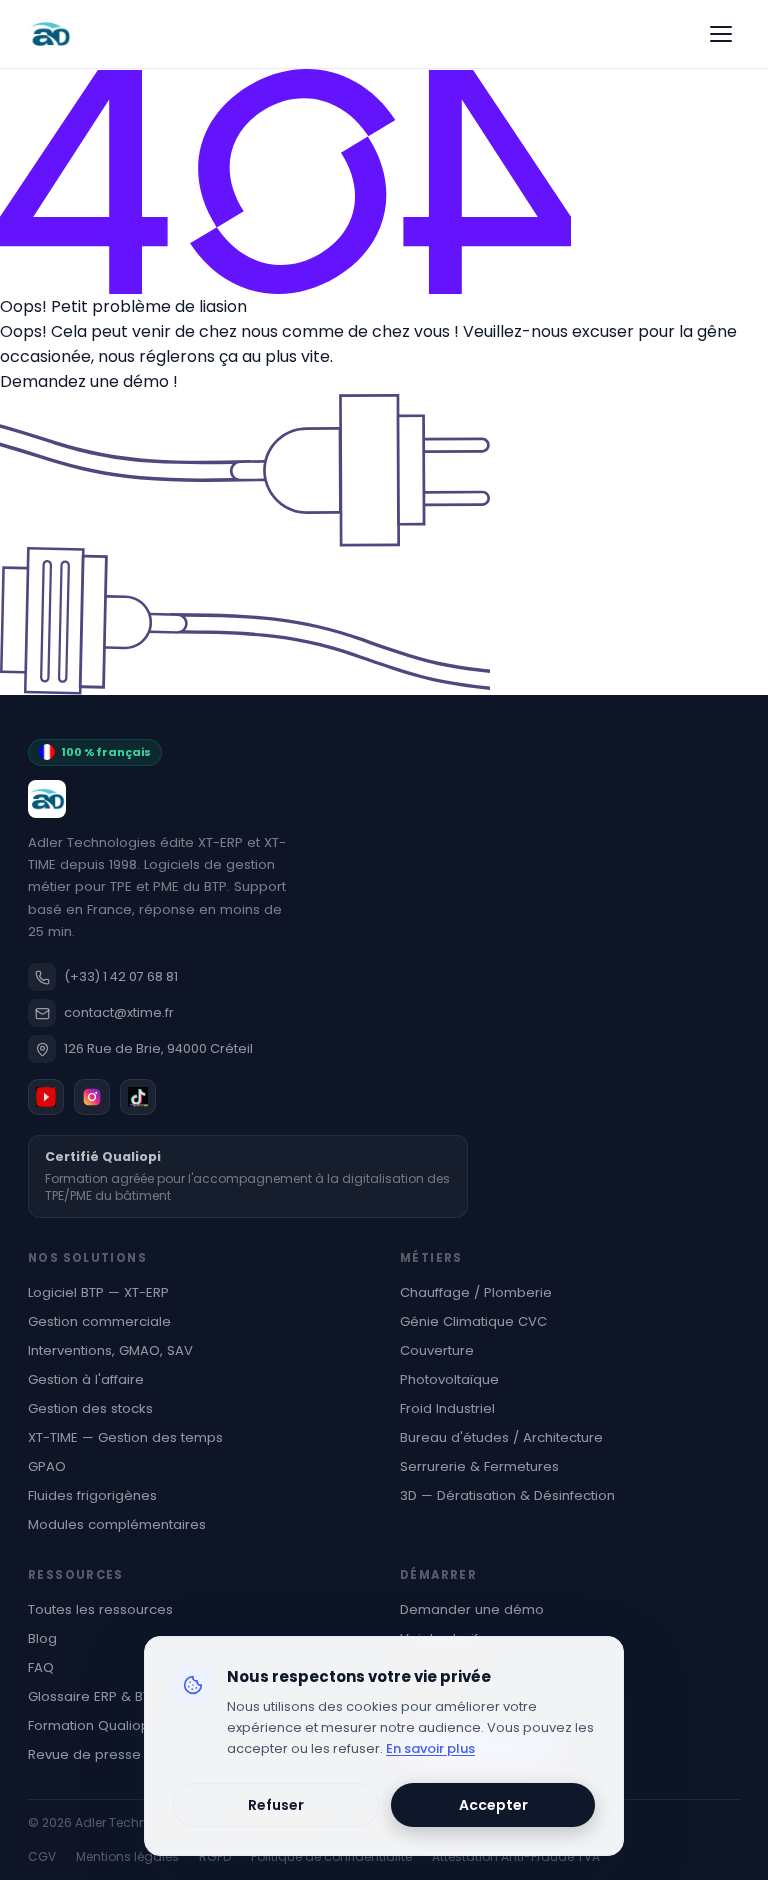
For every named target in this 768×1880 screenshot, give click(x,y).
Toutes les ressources (100, 1609)
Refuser (276, 1805)
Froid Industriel (447, 1408)
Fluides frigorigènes (92, 1495)
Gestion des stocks (90, 1408)
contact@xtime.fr (119, 1012)
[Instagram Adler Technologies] (92, 1097)
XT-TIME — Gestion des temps (125, 1437)
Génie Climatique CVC (473, 1321)
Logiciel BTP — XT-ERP (98, 1292)
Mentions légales (127, 1856)
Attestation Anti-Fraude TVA (516, 1856)
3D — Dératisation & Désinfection (507, 1495)
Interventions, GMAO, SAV (110, 1350)
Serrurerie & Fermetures (479, 1466)
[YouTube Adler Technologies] (46, 1097)
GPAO (47, 1466)
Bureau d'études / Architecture (501, 1437)
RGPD (215, 1856)
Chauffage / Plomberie (476, 1292)
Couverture (437, 1350)
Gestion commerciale (99, 1321)
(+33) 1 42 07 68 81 (121, 976)
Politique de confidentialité (331, 1856)
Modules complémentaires (117, 1524)
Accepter (493, 1805)
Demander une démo (472, 1609)
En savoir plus (430, 1748)
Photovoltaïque (449, 1379)
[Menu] (721, 34)
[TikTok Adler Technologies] (138, 1097)
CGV (42, 1856)
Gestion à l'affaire (86, 1379)
